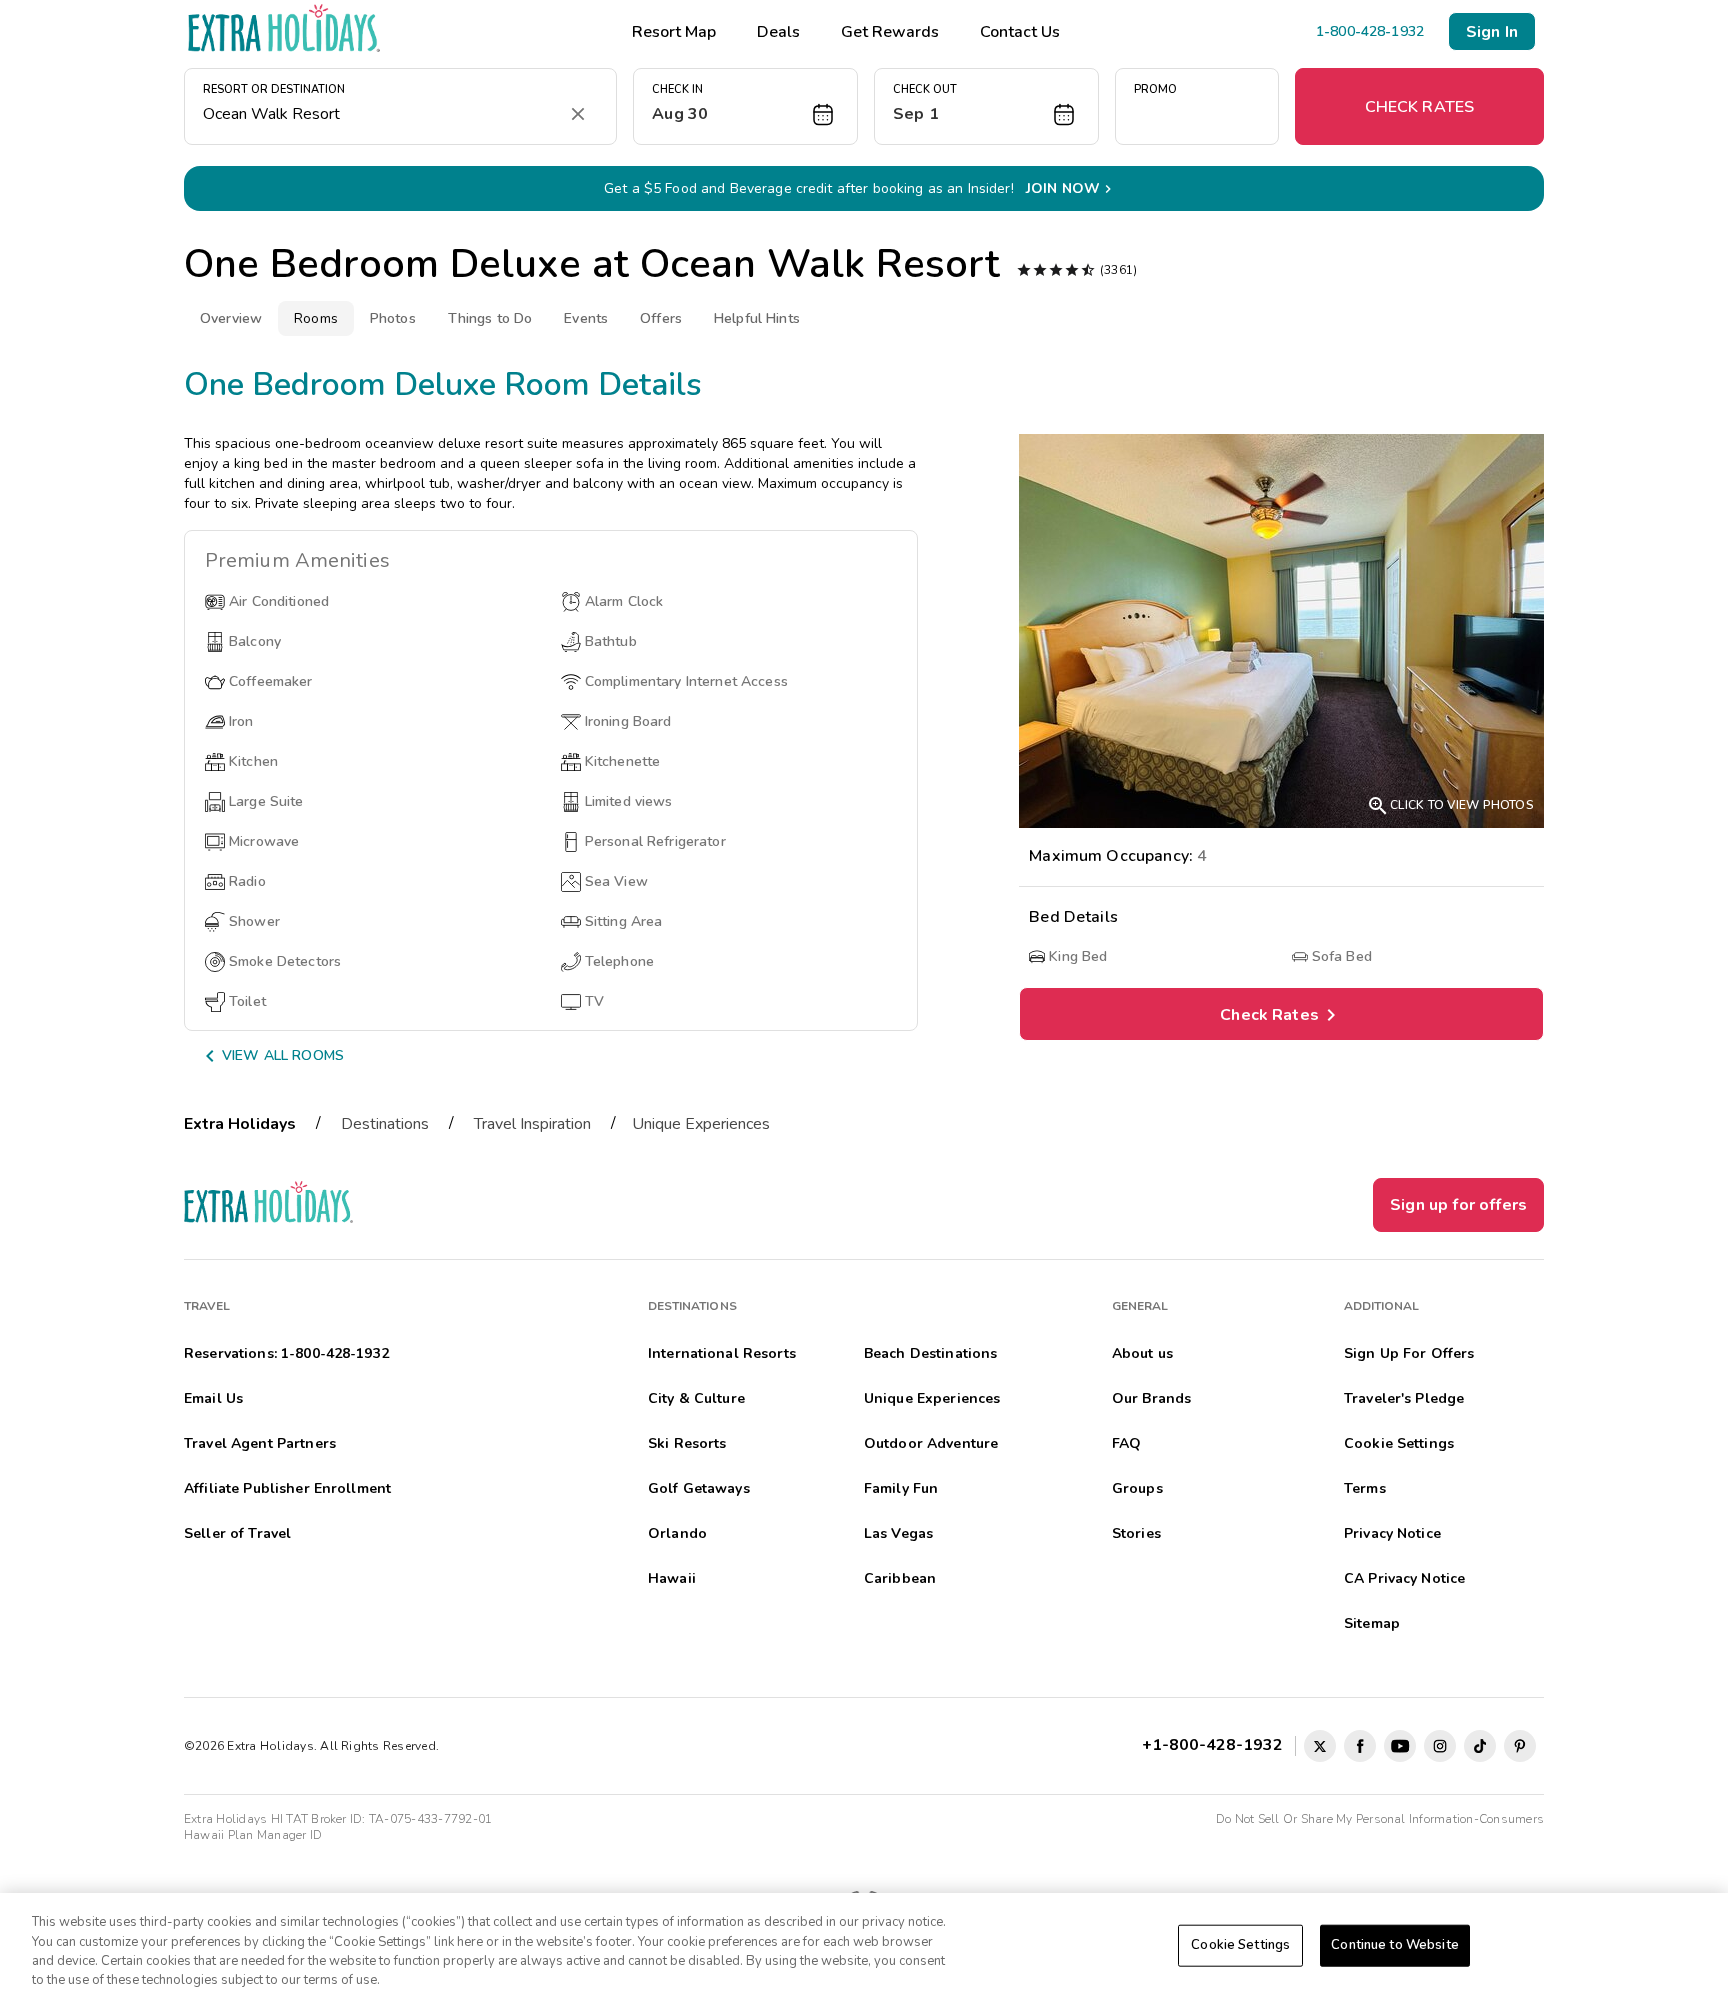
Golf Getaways (699, 1488)
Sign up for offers (1458, 1205)
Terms (1365, 1488)
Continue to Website (1394, 1945)
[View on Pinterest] (1520, 1746)
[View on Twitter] (1320, 1746)
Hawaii (672, 1578)
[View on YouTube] (1400, 1746)
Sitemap (1372, 1623)
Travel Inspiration (532, 1124)
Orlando (677, 1533)
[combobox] (380, 114)
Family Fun (901, 1488)
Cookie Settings (1240, 1945)
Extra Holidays (240, 1124)
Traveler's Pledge (1404, 1398)
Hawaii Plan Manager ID (253, 1835)
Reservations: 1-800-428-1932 (286, 1353)
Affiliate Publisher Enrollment (287, 1488)
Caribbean (900, 1578)
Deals (778, 32)
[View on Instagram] (1440, 1746)
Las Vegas (898, 1533)
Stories (1136, 1533)
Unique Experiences (701, 1124)
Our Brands (1151, 1398)
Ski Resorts (687, 1443)
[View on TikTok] (1480, 1746)
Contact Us (1020, 32)
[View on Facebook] (1360, 1746)
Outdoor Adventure (931, 1443)
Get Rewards (890, 32)
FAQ (1126, 1443)
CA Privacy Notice (1404, 1578)
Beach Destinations (931, 1353)
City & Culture (696, 1398)
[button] (745, 106)
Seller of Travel (237, 1533)
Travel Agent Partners (260, 1443)
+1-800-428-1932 (1216, 1745)
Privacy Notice (1392, 1533)
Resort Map (674, 32)
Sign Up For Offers (1409, 1353)
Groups (1137, 1488)
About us (1142, 1353)
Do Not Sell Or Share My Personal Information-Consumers (1380, 1819)
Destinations (385, 1124)
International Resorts (722, 1353)
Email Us (213, 1398)
